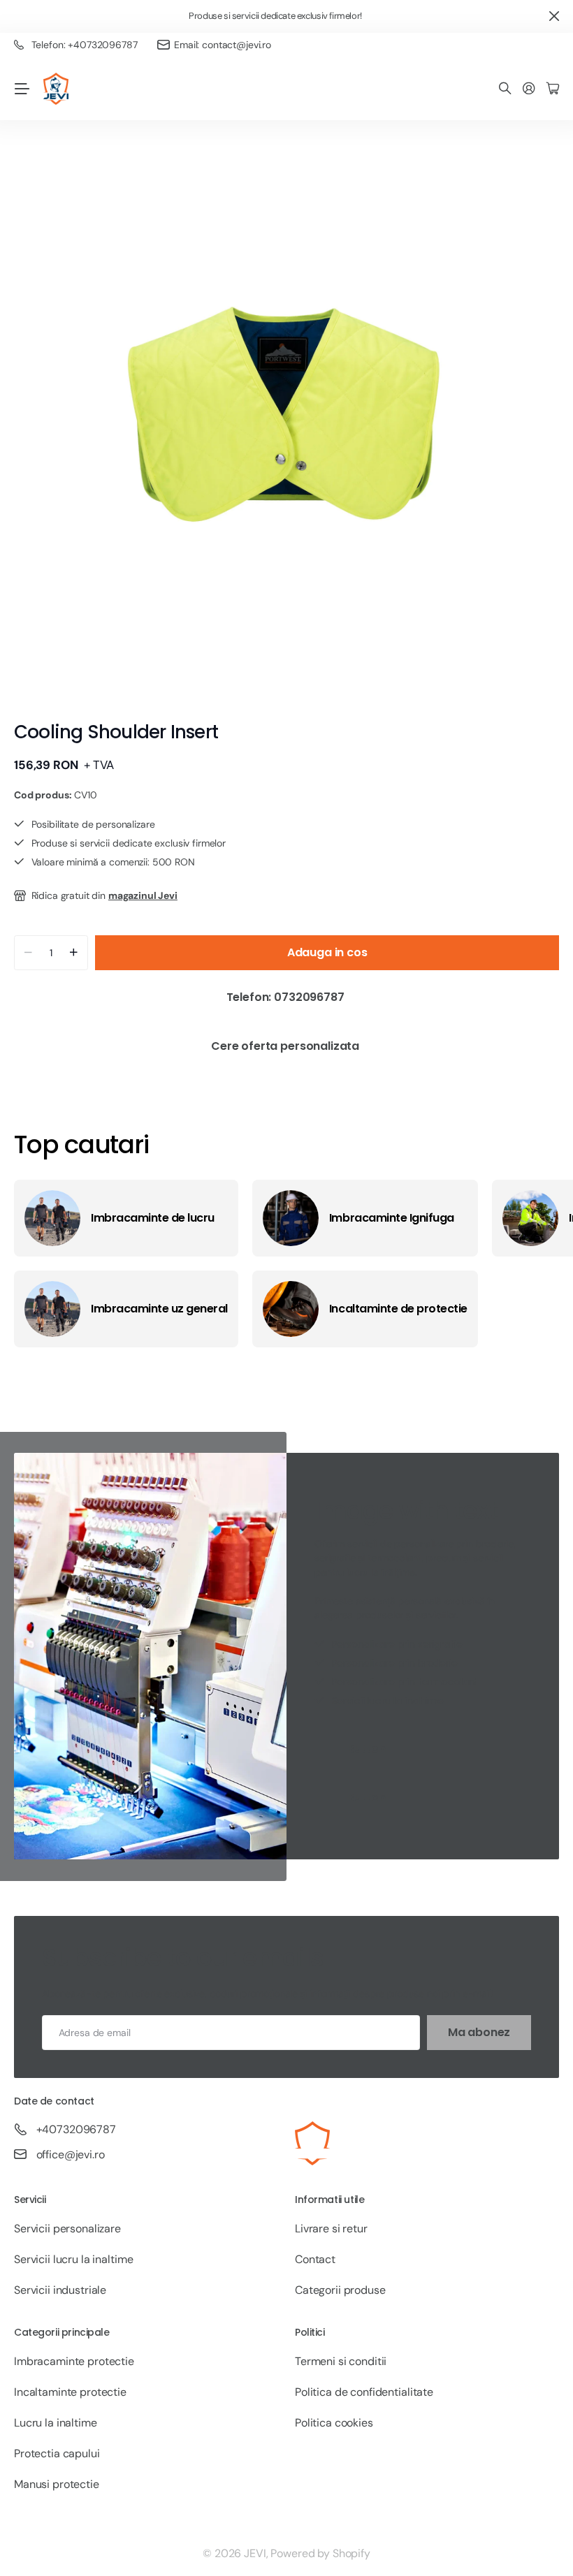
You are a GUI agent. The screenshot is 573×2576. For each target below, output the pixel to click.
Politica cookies (334, 2423)
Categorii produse (340, 2290)
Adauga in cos (327, 952)
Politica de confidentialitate (364, 2392)
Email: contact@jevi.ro (223, 45)
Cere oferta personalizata (286, 1046)
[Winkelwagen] (553, 89)
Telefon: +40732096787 (85, 45)
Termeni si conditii (341, 2361)
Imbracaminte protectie (74, 2361)
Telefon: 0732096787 (287, 997)
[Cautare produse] (505, 89)
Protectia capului (57, 2453)
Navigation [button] (22, 89)
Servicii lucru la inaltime (73, 2259)
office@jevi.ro (71, 2154)
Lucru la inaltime (56, 2423)
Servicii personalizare (67, 2229)
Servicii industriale (60, 2290)
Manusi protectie (57, 2484)
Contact (315, 2259)
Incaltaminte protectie (70, 2392)
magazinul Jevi (143, 895)
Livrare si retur (331, 2229)
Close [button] (554, 16)
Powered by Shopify (320, 2553)
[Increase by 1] (74, 953)
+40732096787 (76, 2129)
